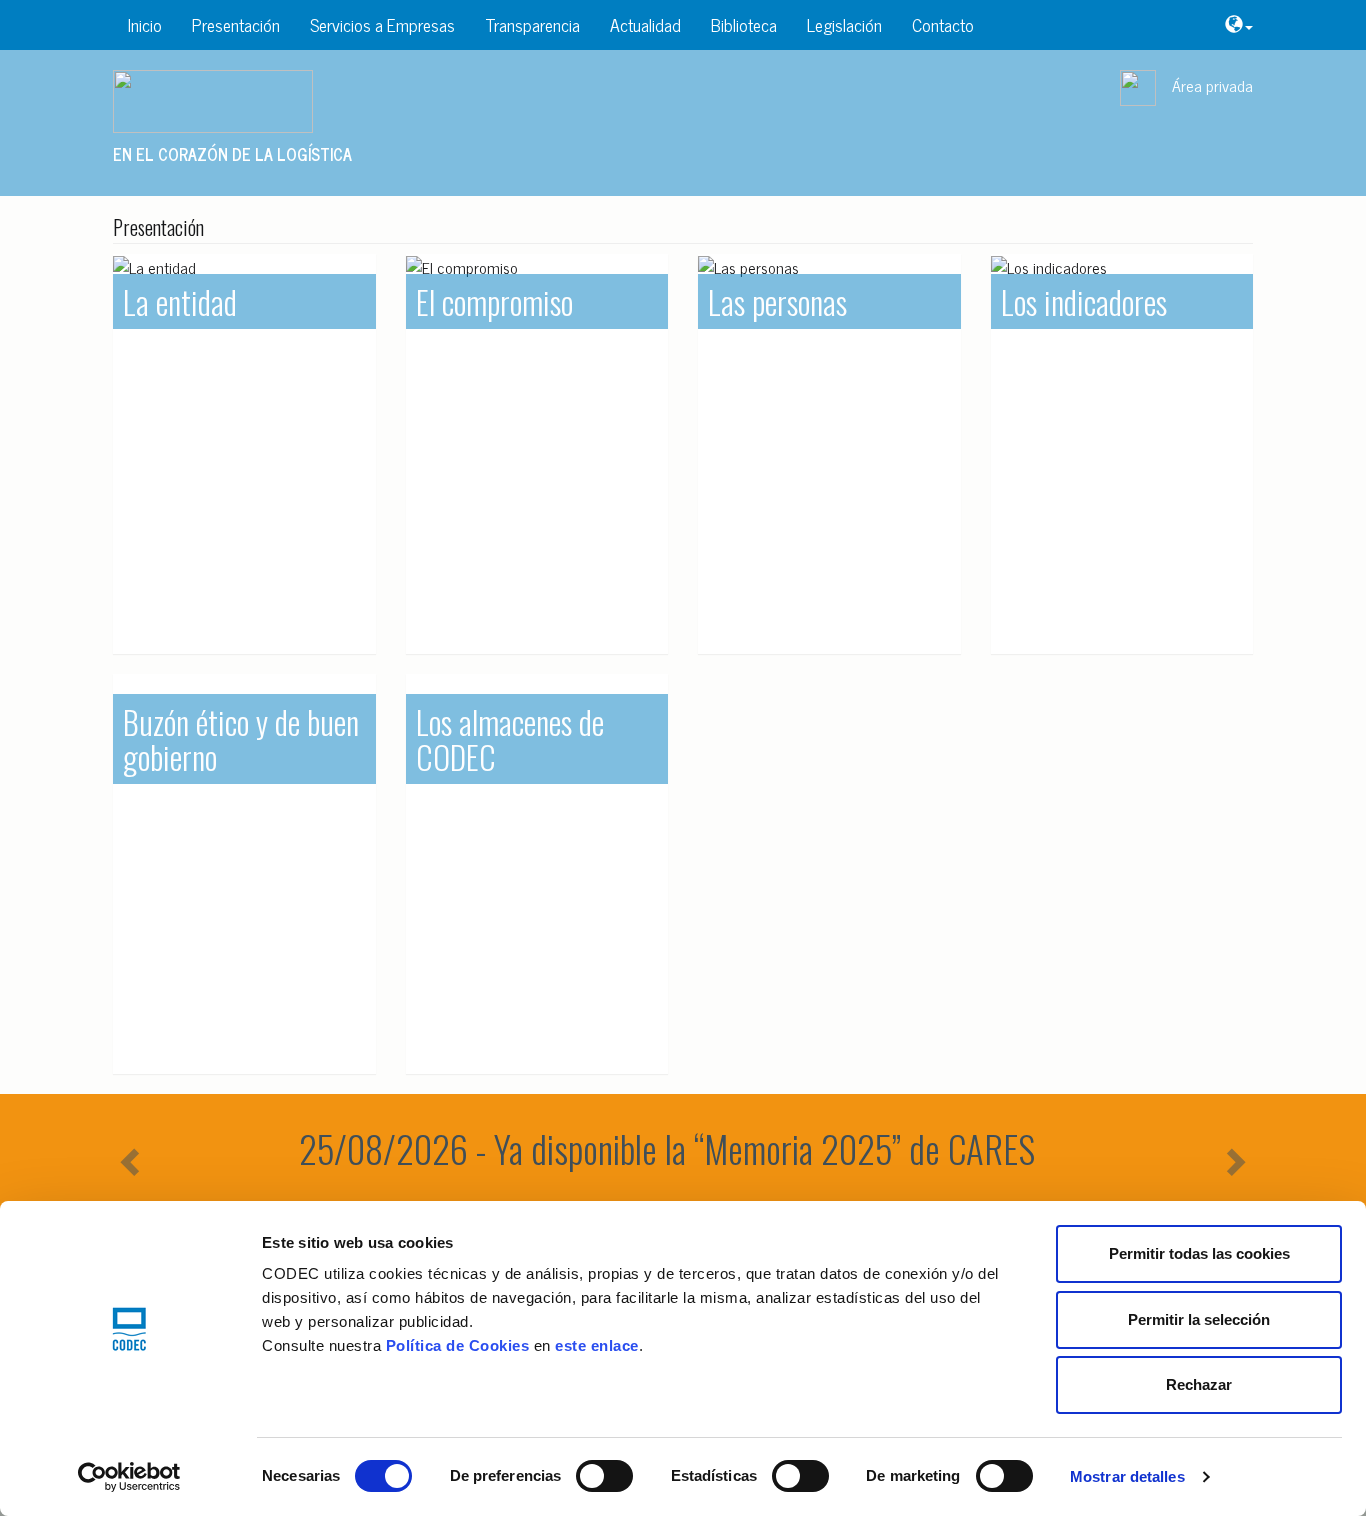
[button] (1239, 25)
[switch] (604, 1476)
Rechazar (1199, 1384)
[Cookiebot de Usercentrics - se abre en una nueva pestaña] (129, 1477)
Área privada (1212, 85)
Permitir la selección (1199, 1319)
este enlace (597, 1345)
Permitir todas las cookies (1199, 1253)
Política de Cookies (458, 1345)
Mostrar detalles (1127, 1476)
